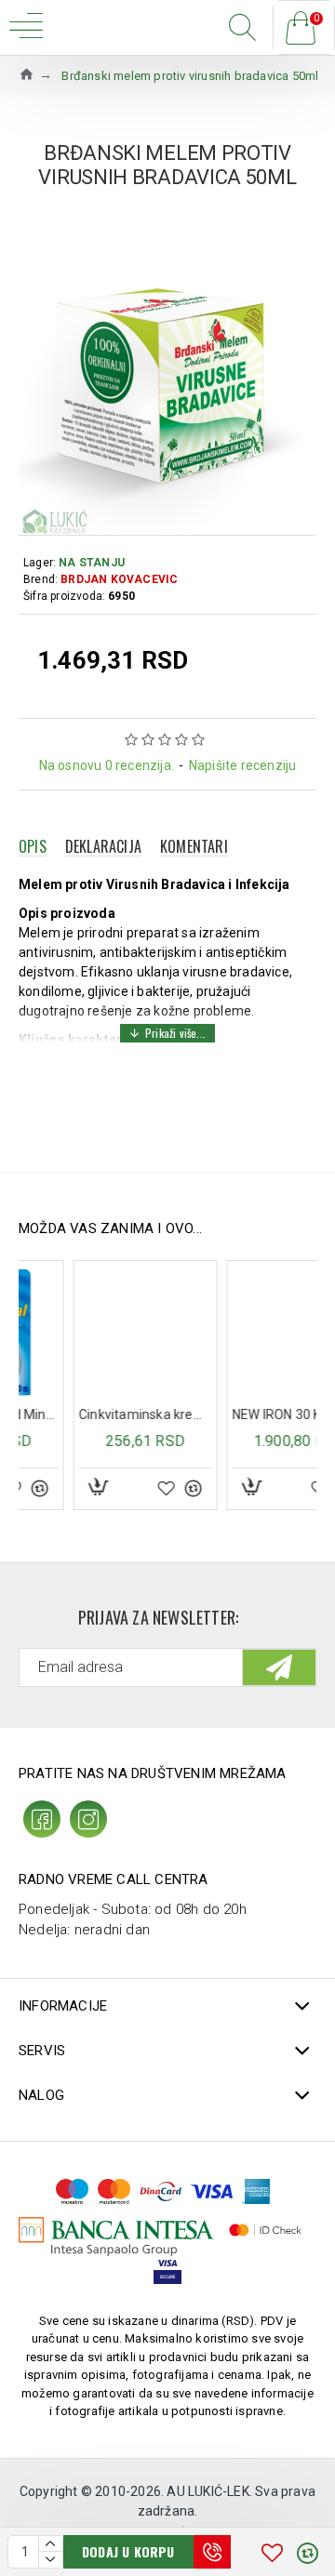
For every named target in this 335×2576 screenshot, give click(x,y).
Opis (33, 846)
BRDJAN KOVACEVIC (119, 579)
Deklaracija (103, 846)
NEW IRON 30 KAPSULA (248, 1414)
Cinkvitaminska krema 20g (94, 1414)
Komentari (194, 846)
